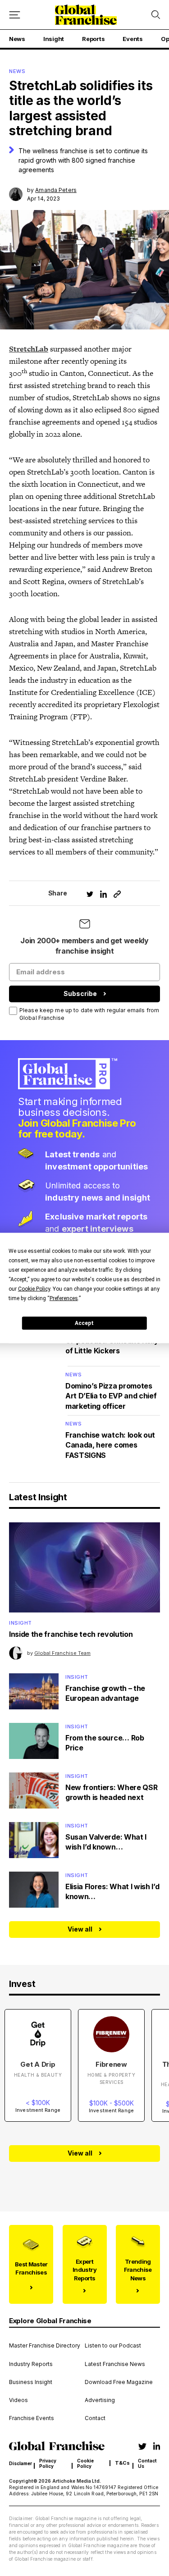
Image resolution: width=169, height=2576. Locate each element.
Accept (84, 1323)
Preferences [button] (64, 1298)
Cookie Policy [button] (34, 1289)
